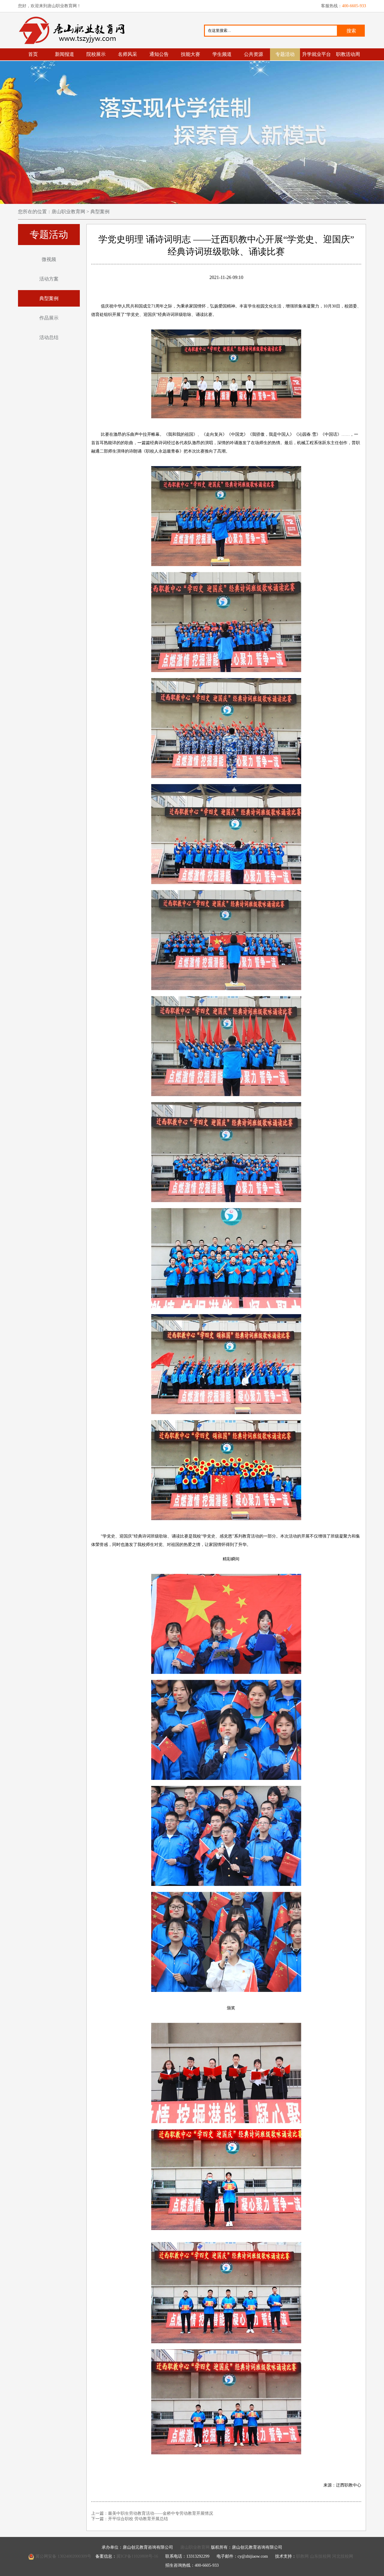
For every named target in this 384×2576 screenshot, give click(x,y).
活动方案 (49, 279)
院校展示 (96, 54)
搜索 (351, 31)
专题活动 (285, 54)
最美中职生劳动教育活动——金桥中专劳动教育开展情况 (160, 2513)
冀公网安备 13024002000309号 (63, 2556)
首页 (33, 54)
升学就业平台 (316, 54)
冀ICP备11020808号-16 (137, 2556)
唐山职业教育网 (74, 30)
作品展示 (49, 318)
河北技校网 (343, 2556)
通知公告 (159, 54)
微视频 (49, 259)
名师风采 (127, 54)
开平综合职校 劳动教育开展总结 (138, 2519)
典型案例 (99, 212)
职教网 (302, 2556)
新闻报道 (64, 54)
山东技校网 (320, 2556)
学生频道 (222, 54)
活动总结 (49, 337)
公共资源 (253, 54)
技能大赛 (190, 54)
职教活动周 (348, 54)
